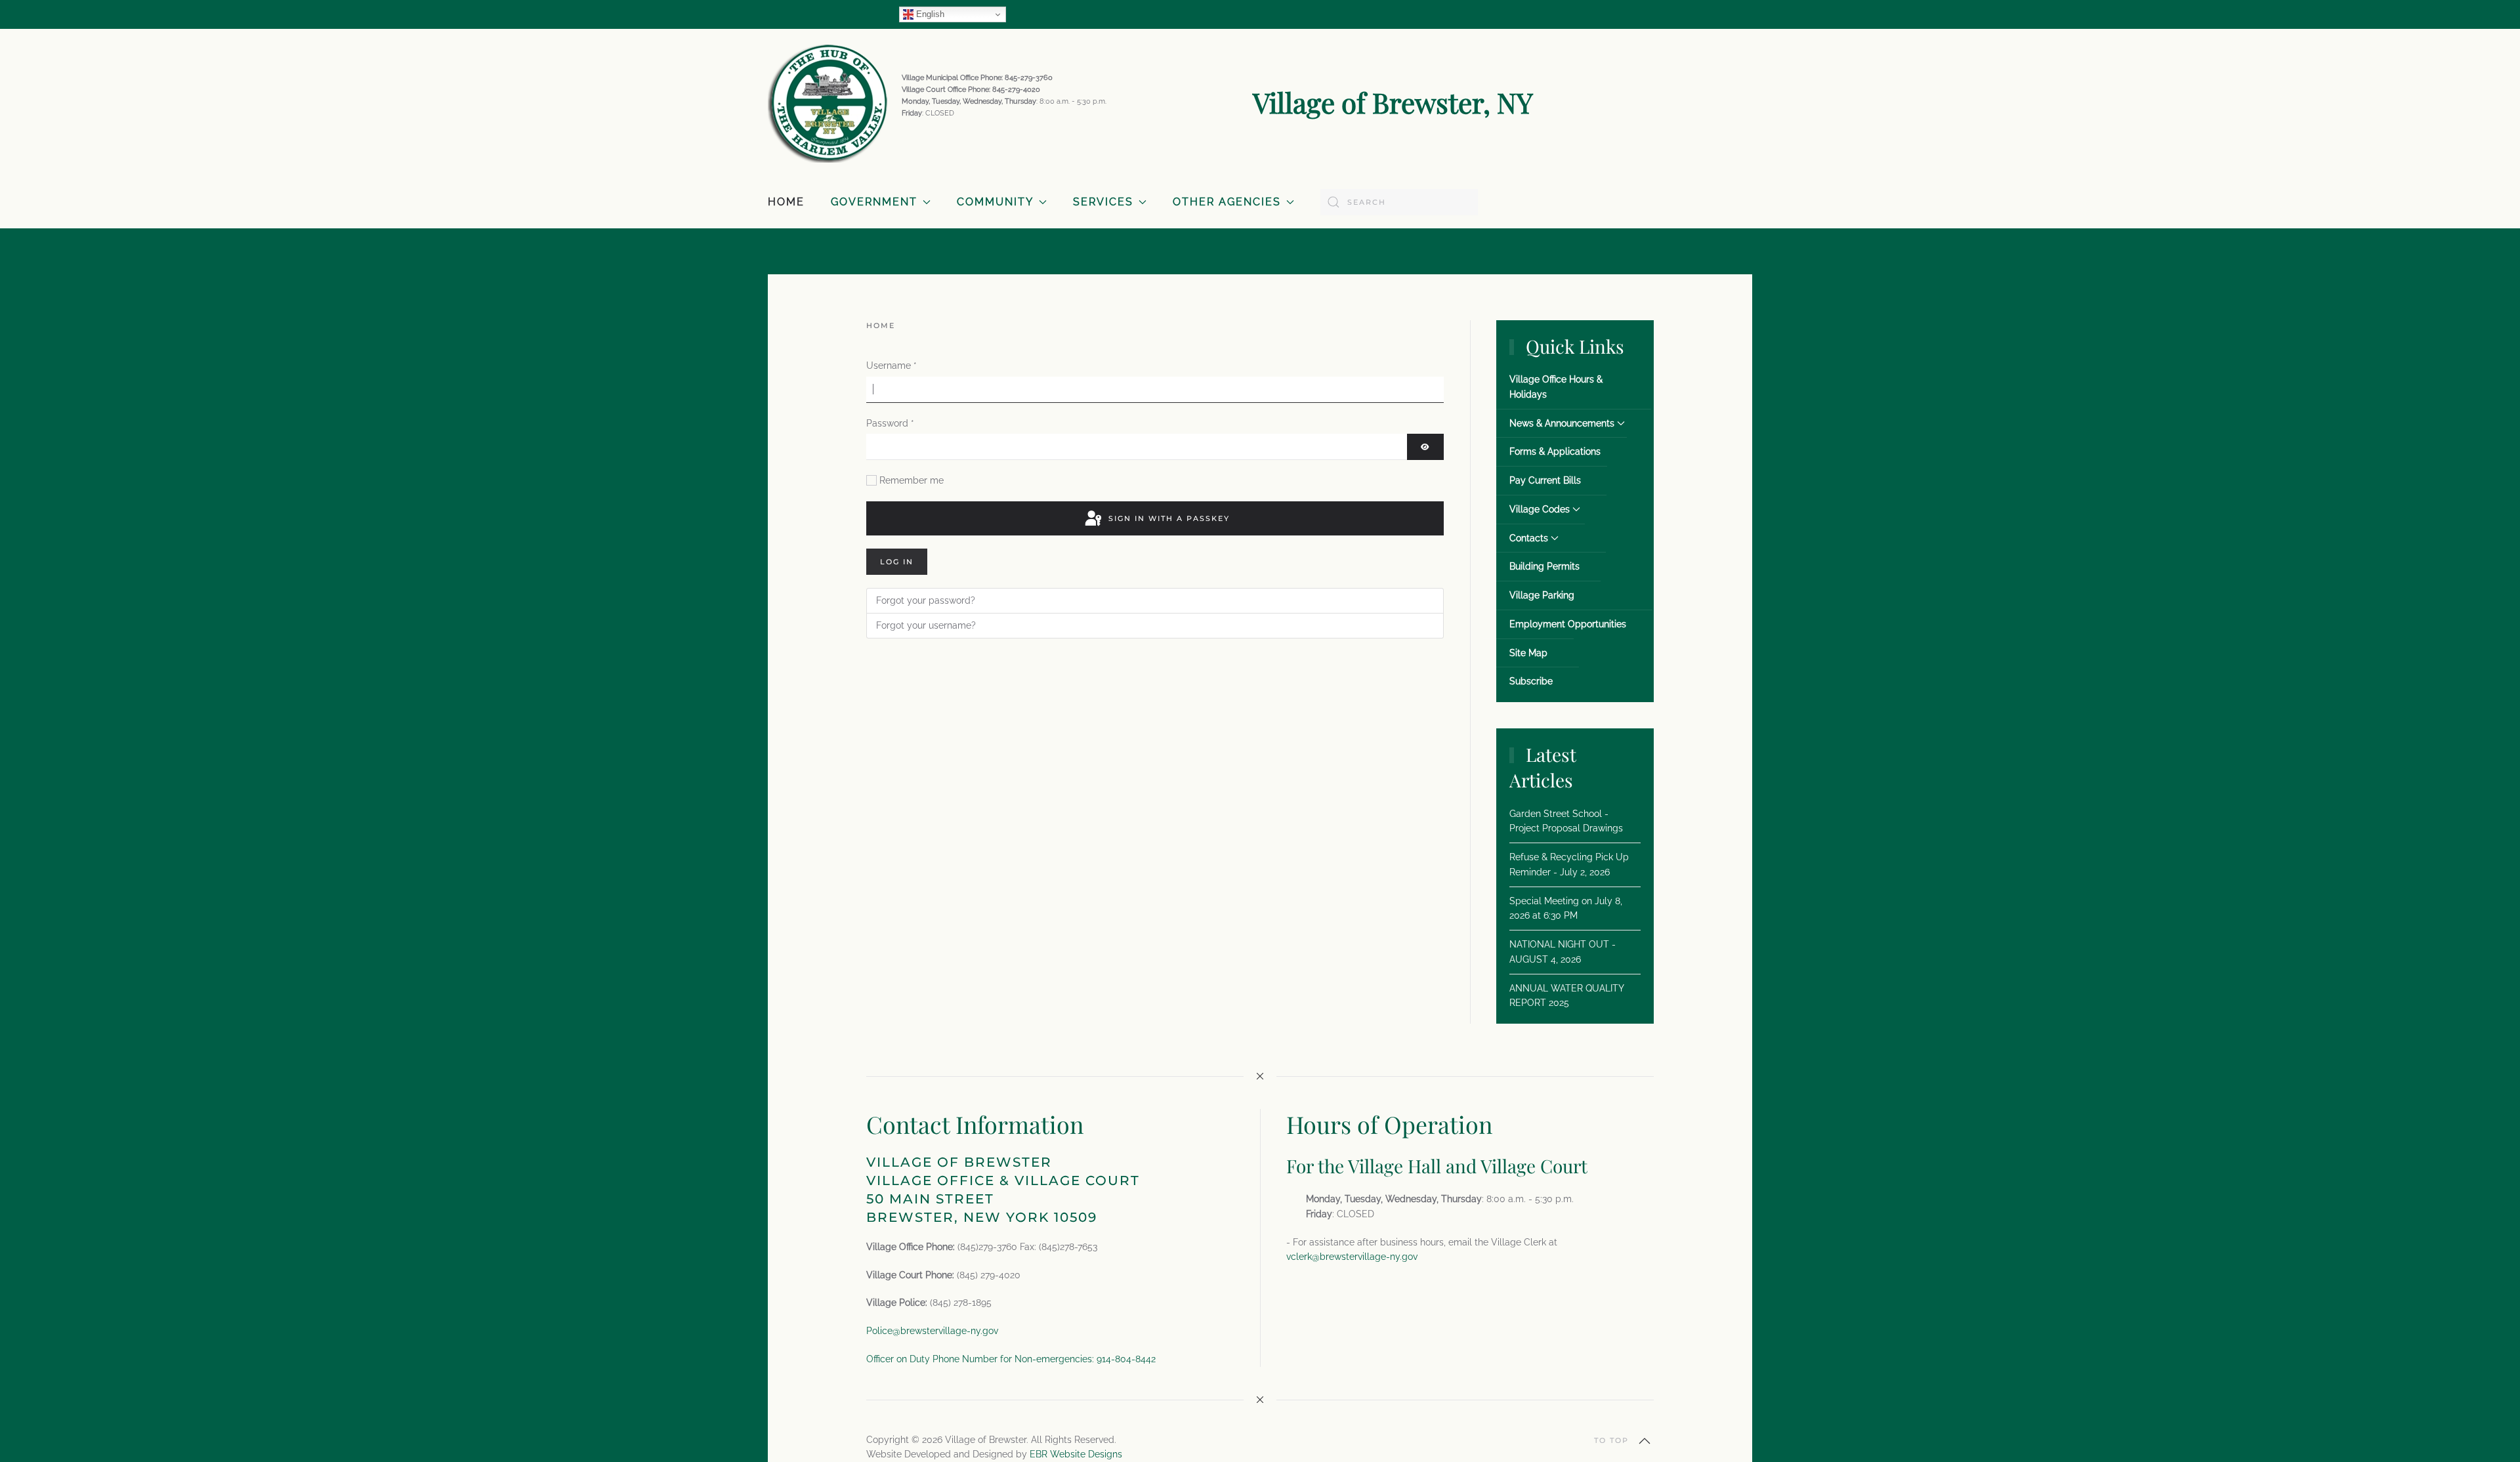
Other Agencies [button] (1227, 202)
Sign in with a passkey (1167, 518)
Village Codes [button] (1540, 509)
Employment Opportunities (1568, 624)
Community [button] (995, 202)
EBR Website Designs (1076, 1454)
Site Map (1528, 653)
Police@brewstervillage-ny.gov (932, 1331)
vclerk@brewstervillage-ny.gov (1352, 1257)
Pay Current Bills (1545, 480)
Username (892, 365)
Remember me (912, 480)
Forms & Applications (1555, 451)
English (929, 14)
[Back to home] (828, 102)
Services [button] (1103, 202)
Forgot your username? (926, 625)
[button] (1645, 1441)
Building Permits (1544, 566)
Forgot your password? (926, 600)
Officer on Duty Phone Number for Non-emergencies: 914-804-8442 (1011, 1359)
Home (786, 202)
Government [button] (874, 202)
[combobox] (1399, 202)
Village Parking (1542, 595)
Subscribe (1531, 681)
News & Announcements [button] (1562, 423)
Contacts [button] (1529, 538)
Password (890, 423)
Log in (897, 562)
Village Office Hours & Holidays (1556, 387)
